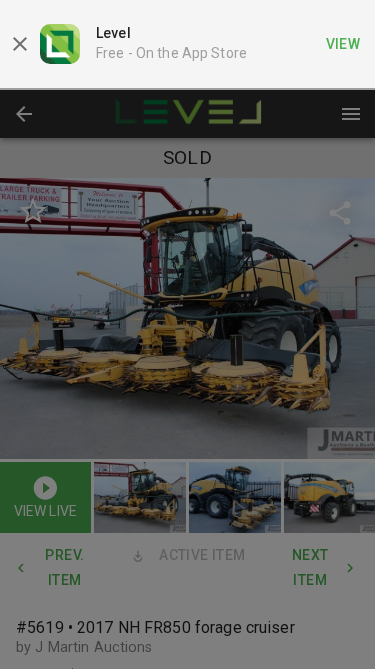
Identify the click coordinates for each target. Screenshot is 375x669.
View (343, 44)
